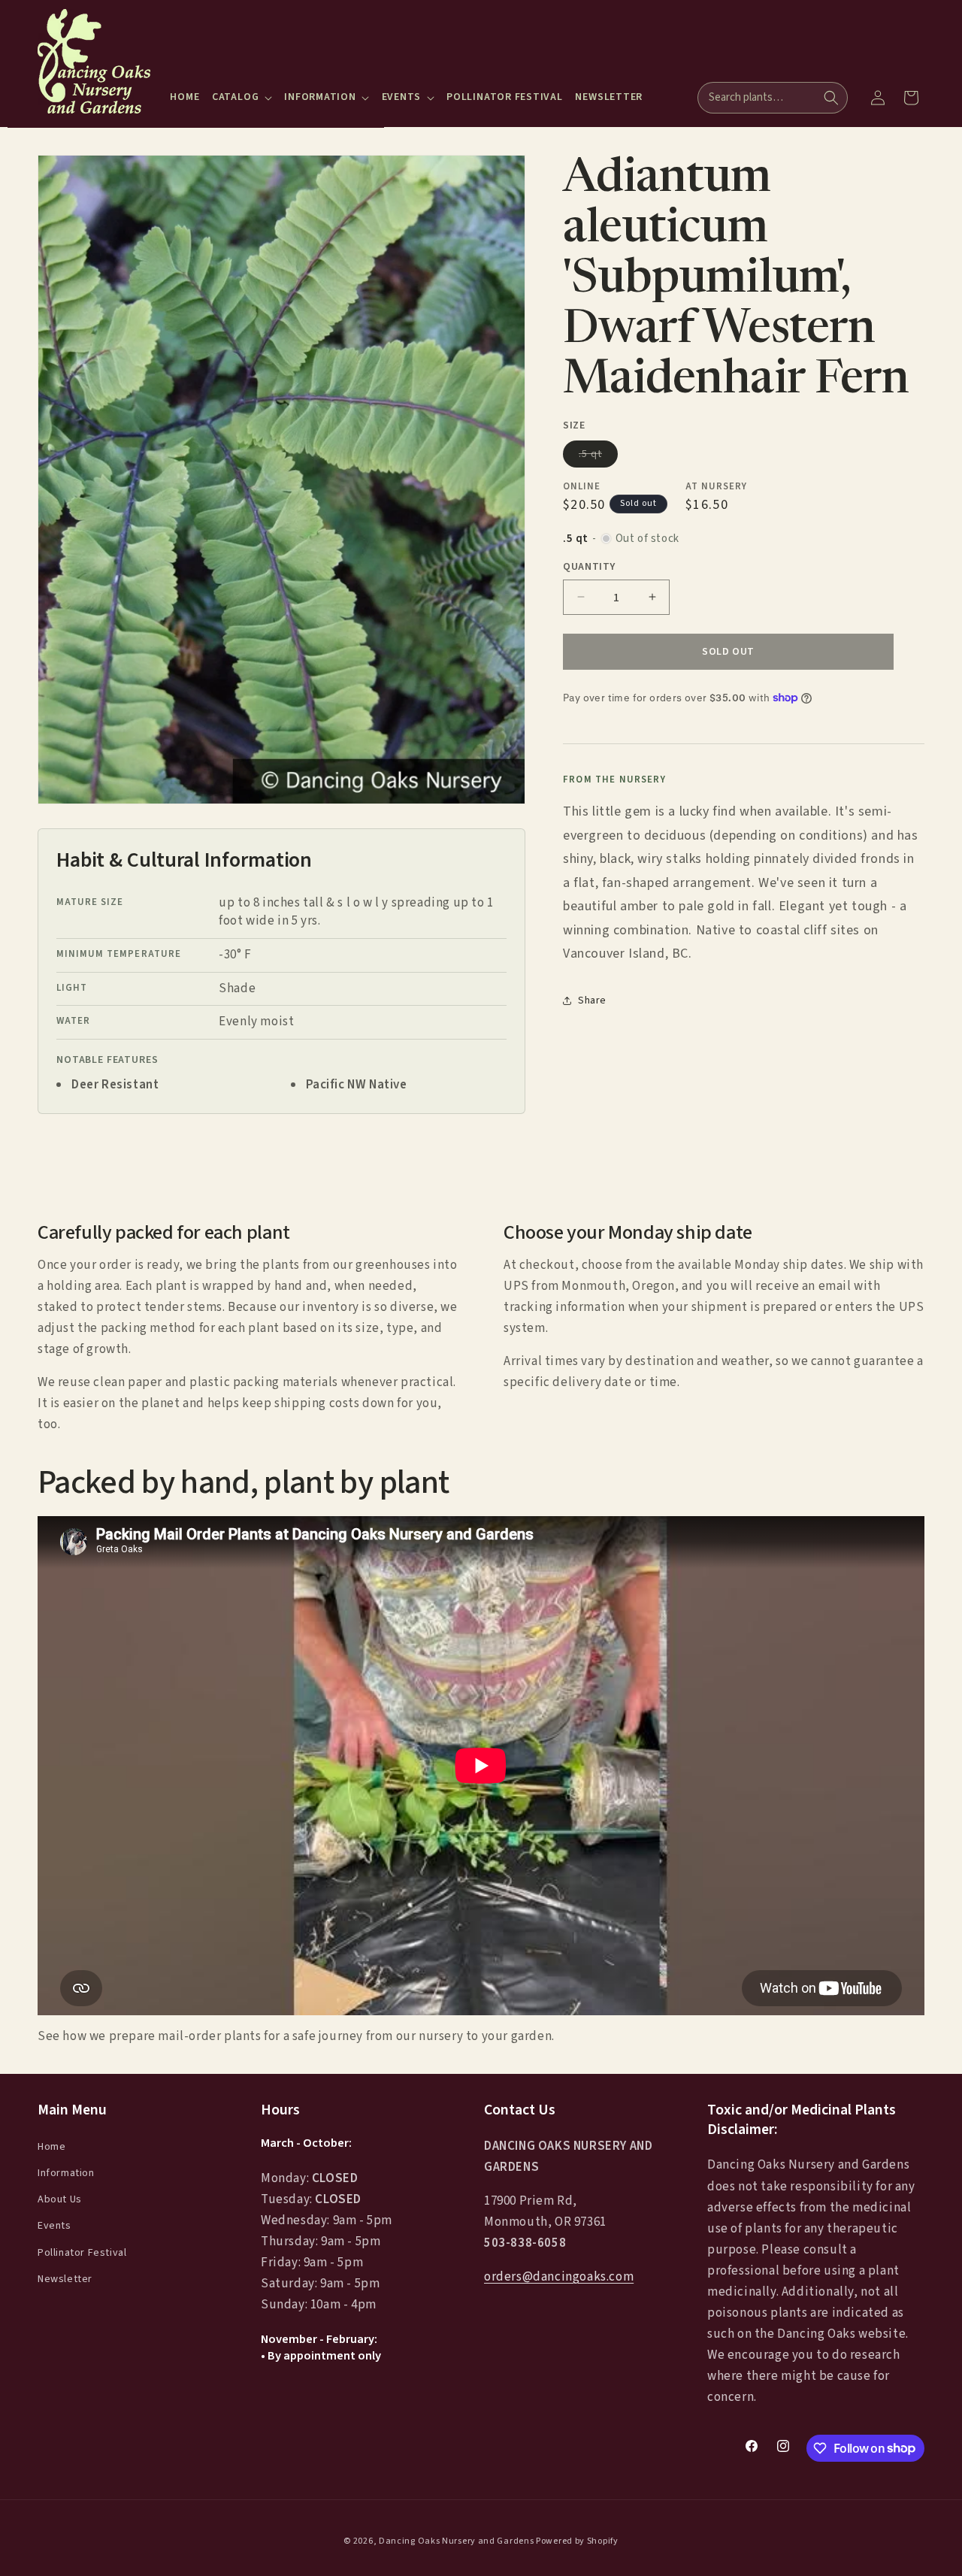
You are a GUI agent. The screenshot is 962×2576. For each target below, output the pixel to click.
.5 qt (598, 456)
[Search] (831, 98)
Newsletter (65, 2278)
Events (54, 2226)
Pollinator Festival (82, 2252)
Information (66, 2173)
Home (51, 2146)
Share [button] (592, 1000)
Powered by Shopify (577, 2541)
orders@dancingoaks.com (559, 2277)
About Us (60, 2199)
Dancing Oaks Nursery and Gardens (456, 2541)
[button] (242, 97)
